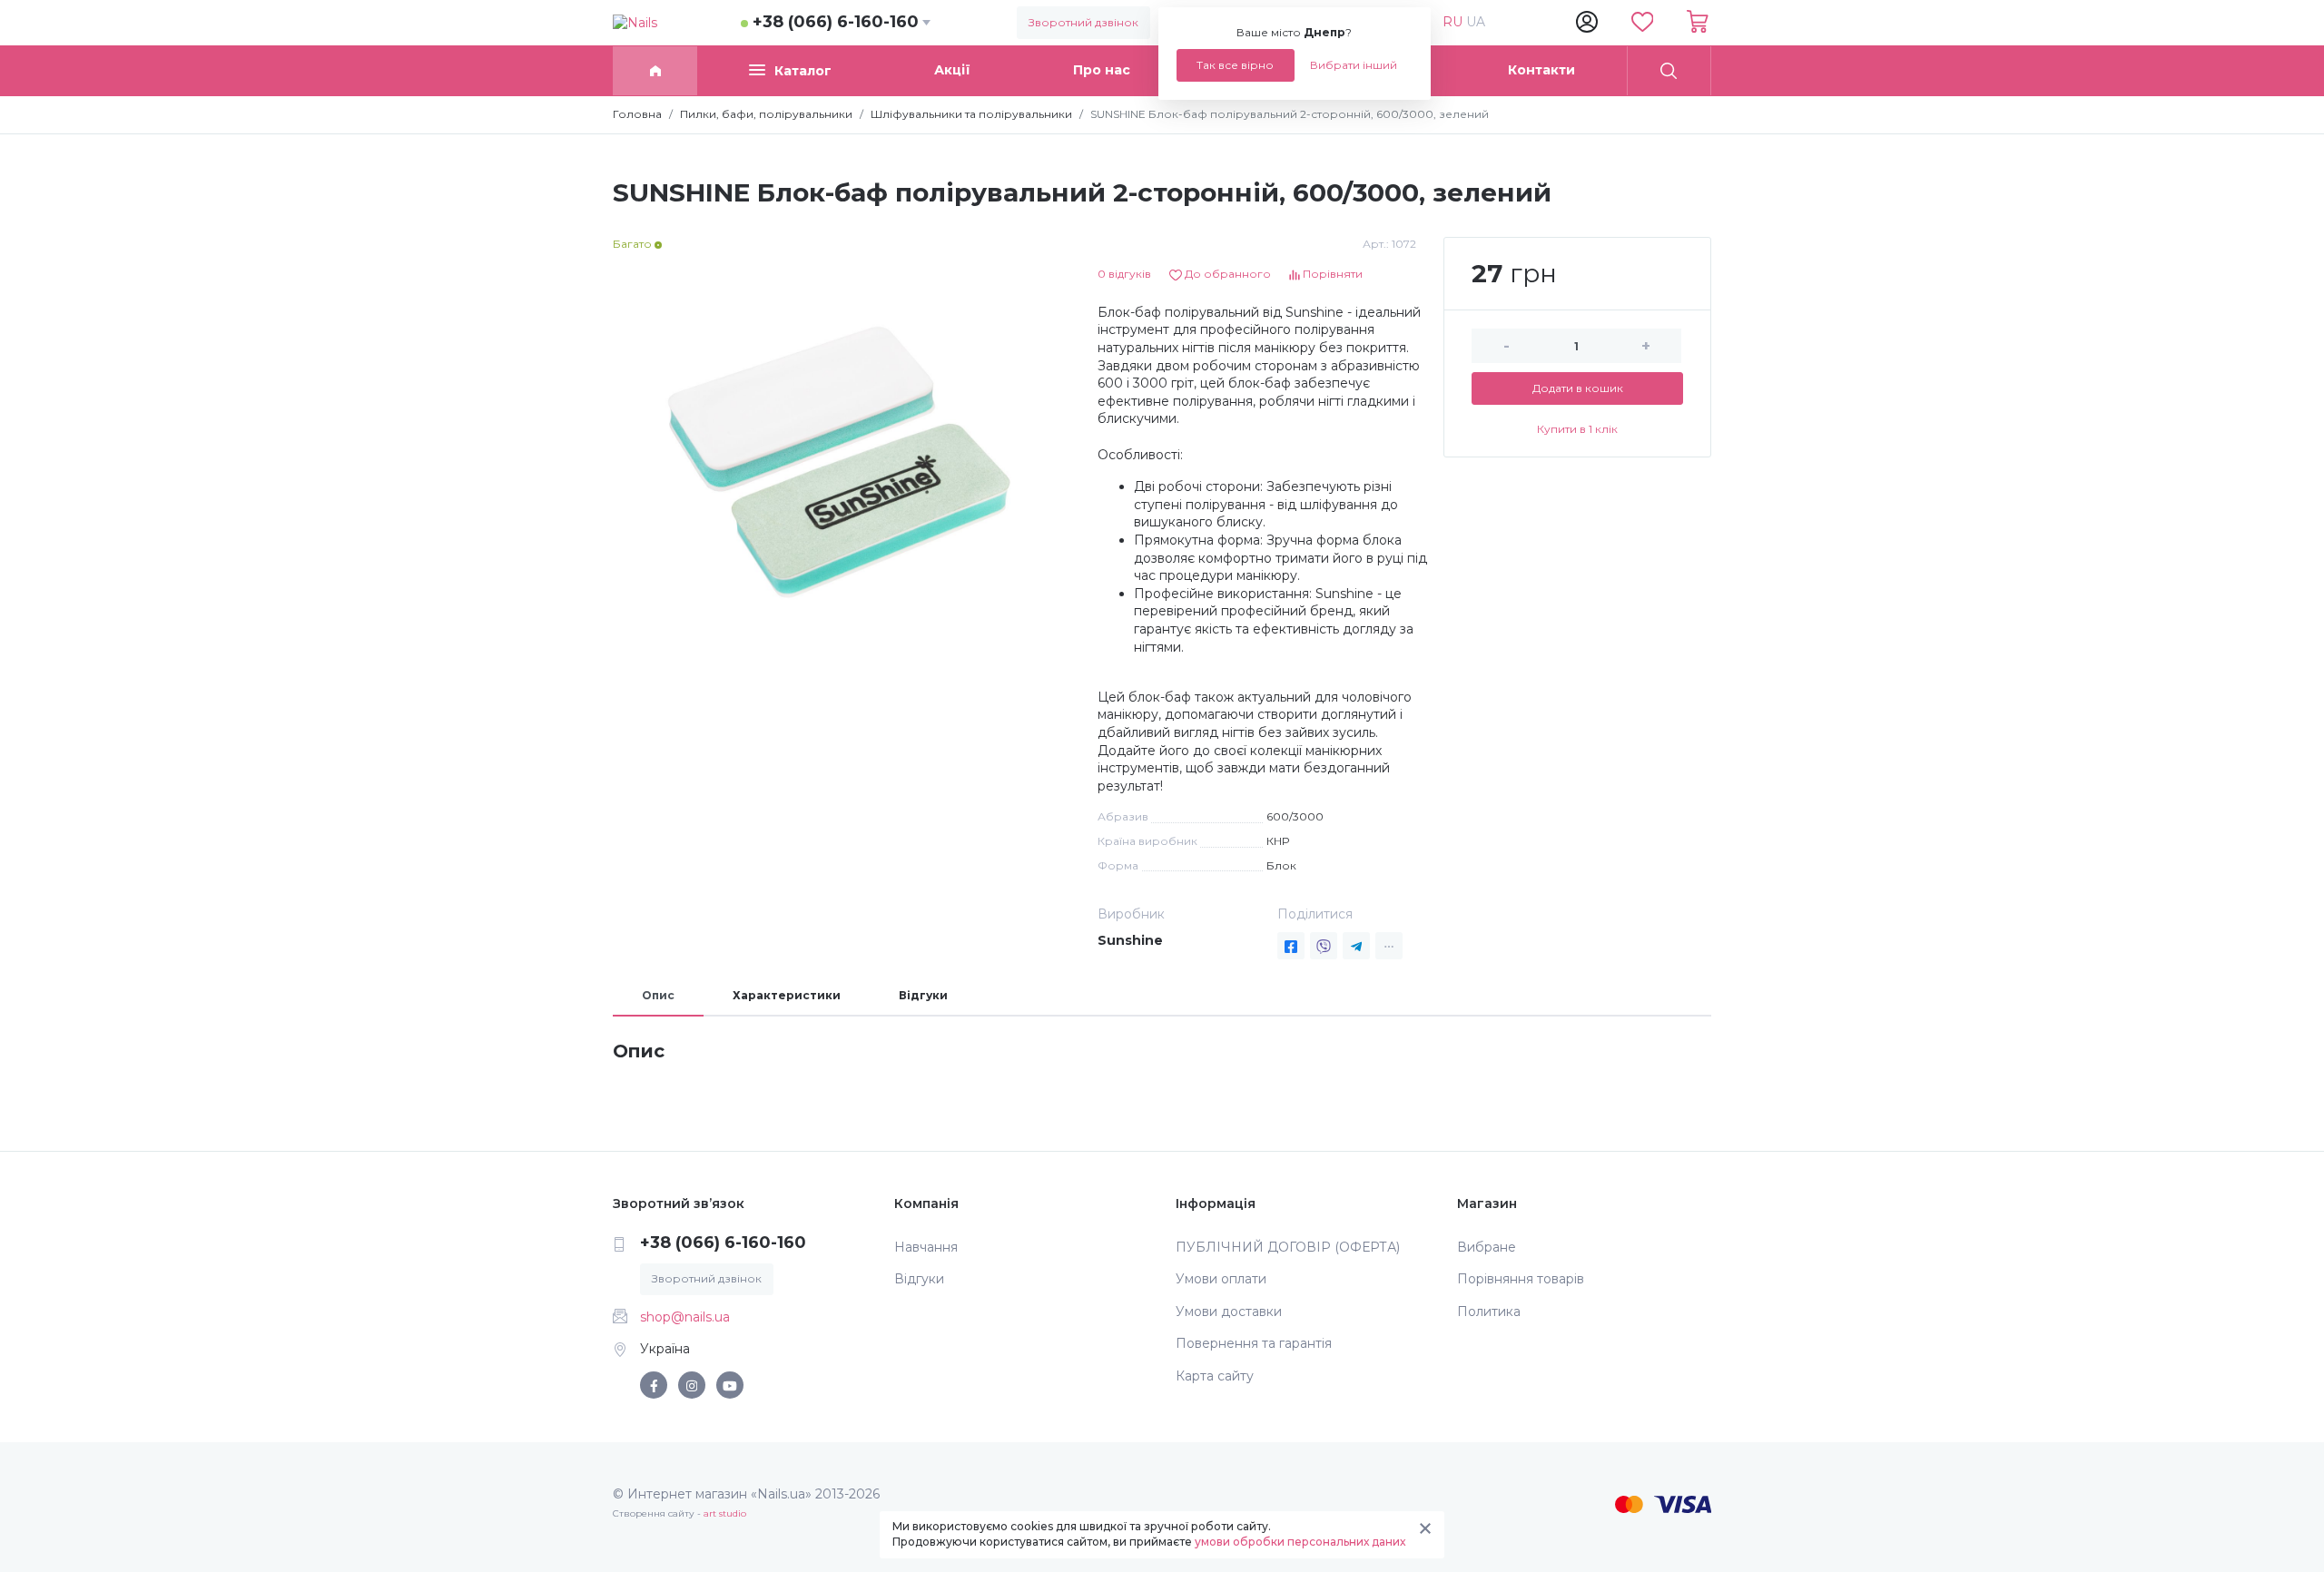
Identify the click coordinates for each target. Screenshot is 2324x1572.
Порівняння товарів (1521, 1279)
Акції (952, 70)
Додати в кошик (1578, 388)
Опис (658, 995)
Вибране (1487, 1247)
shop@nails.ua (685, 1317)
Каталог (803, 71)
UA (1476, 22)
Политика (1489, 1312)
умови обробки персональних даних (1300, 1542)
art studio (725, 1513)
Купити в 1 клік (1577, 429)
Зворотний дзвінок (1083, 22)
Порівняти (1331, 274)
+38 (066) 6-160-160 (836, 22)
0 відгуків (1124, 274)
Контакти (1541, 70)
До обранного (1226, 274)
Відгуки (923, 995)
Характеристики (787, 995)
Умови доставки (1229, 1312)
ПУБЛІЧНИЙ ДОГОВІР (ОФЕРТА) (1288, 1247)
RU (1454, 22)
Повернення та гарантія (1254, 1343)
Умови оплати (1221, 1279)
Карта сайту (1215, 1376)
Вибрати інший (1354, 65)
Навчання (926, 1247)
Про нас (1102, 70)
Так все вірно (1235, 65)
